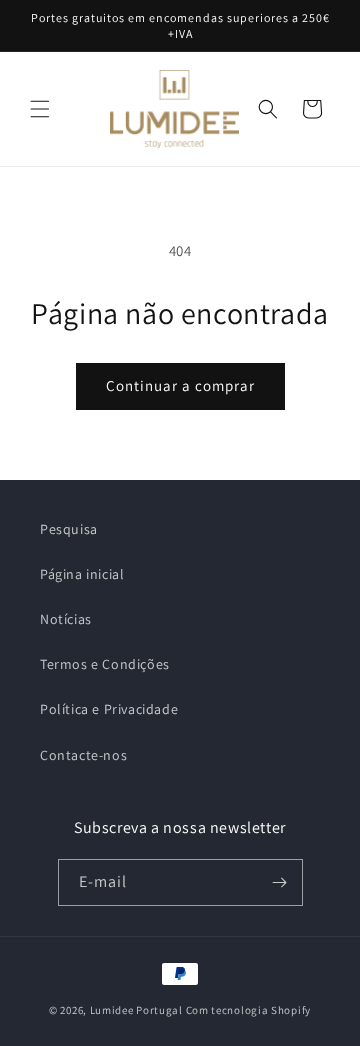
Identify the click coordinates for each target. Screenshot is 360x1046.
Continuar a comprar (180, 385)
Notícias (66, 619)
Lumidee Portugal (136, 1010)
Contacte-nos (83, 755)
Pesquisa (69, 529)
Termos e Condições (105, 664)
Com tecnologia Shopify (248, 1010)
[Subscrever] (280, 882)
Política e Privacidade (109, 709)
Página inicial (82, 574)
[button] (40, 109)
